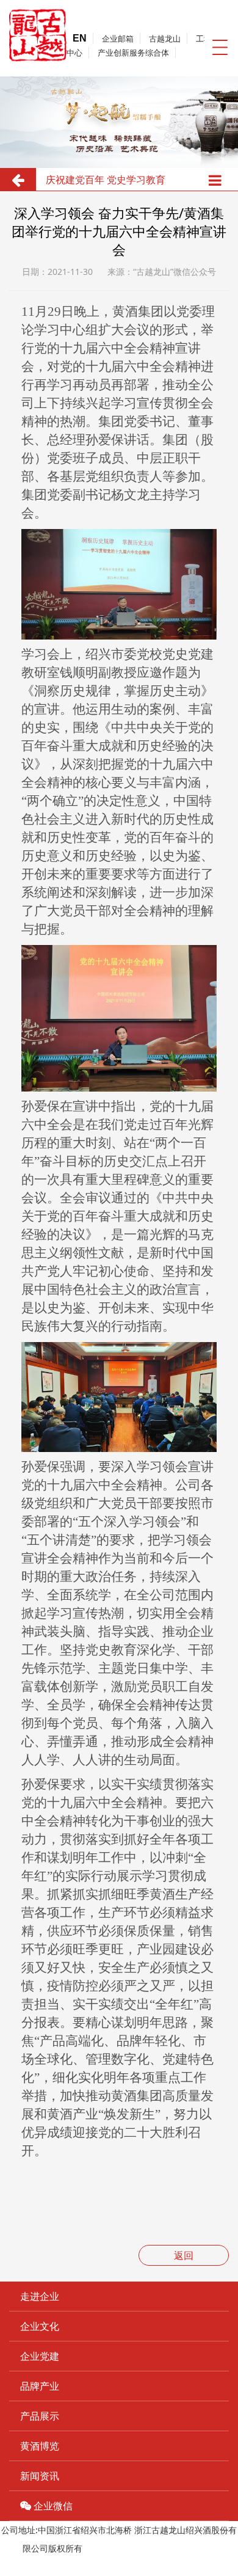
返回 (184, 2255)
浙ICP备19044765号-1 (128, 2548)
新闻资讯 (40, 2476)
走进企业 (40, 2296)
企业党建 (40, 2356)
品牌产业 (40, 2386)
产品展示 (40, 2416)
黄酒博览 (40, 2446)
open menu (220, 47)
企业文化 (40, 2326)
